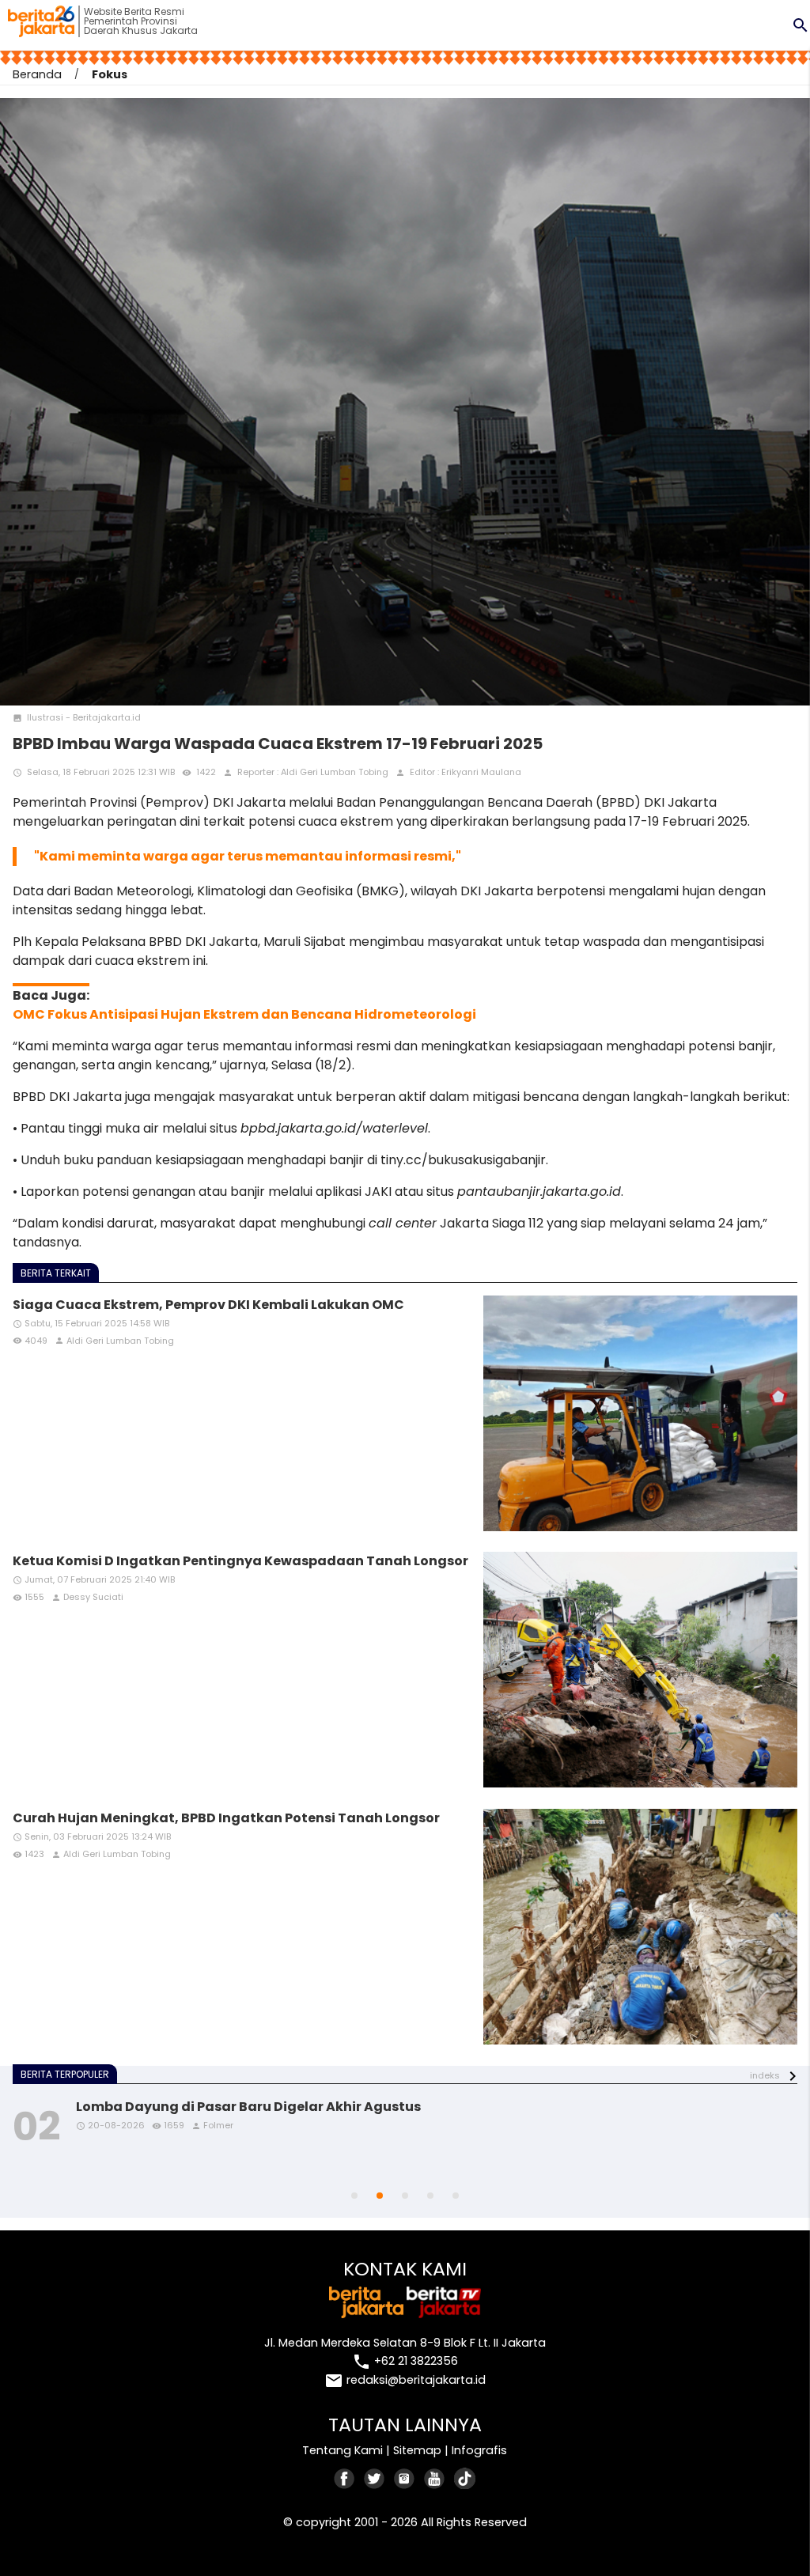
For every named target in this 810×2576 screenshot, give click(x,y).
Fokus (110, 74)
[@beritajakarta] (375, 2478)
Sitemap (417, 2450)
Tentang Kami (343, 2450)
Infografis (479, 2450)
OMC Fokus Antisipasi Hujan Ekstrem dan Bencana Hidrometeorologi (244, 1014)
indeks (765, 2075)
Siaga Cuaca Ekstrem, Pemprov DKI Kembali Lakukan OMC (208, 1305)
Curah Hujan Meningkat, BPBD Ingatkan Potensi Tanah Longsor (226, 1818)
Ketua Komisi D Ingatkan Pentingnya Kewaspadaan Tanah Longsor (240, 1561)
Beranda (37, 74)
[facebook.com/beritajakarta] (345, 2478)
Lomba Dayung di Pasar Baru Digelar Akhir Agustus (248, 2107)
